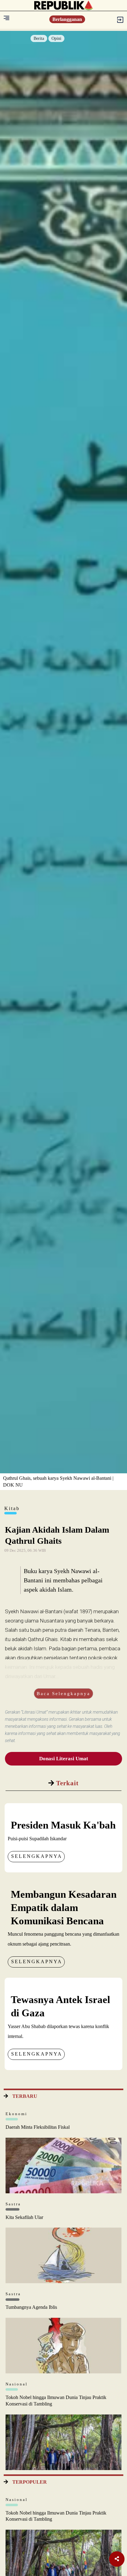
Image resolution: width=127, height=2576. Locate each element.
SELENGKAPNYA (37, 1856)
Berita (39, 38)
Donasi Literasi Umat (64, 1759)
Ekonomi (16, 2114)
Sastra (13, 2204)
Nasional (17, 2384)
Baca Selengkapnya (63, 1694)
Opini (56, 38)
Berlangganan (67, 19)
